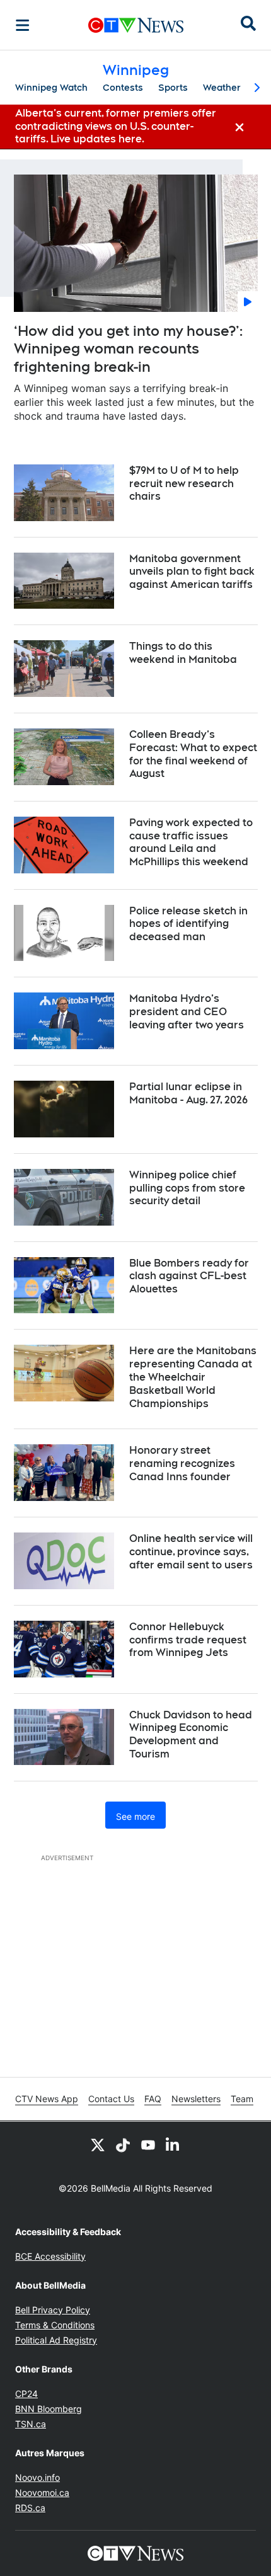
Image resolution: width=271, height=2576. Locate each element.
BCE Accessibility (50, 2256)
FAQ (153, 2099)
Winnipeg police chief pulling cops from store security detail (187, 1188)
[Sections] (23, 25)
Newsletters (196, 2099)
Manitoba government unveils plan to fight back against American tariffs (192, 572)
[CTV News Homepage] (136, 25)
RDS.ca (30, 2508)
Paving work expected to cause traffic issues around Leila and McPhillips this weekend (191, 842)
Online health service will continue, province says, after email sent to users (191, 1552)
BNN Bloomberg (49, 2409)
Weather (222, 88)
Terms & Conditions (55, 2325)
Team (242, 2099)
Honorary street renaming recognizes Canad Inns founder (182, 1463)
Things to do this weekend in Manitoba (183, 653)
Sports (173, 88)
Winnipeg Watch (51, 88)
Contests (123, 88)
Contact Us (111, 2099)
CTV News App (47, 2099)
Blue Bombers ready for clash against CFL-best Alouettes (189, 1276)
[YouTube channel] (148, 2144)
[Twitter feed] (98, 2144)
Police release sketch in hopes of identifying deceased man (188, 924)
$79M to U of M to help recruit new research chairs (184, 484)
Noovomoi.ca (42, 2493)
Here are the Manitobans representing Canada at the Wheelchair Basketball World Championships (193, 1377)
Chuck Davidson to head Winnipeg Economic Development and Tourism (191, 1734)
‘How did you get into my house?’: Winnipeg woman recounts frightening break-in (128, 349)
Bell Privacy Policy (53, 2310)
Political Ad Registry (56, 2340)
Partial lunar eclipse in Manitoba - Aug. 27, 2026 (188, 1093)
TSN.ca (31, 2424)
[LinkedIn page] (173, 2144)
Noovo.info (37, 2477)
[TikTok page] (123, 2144)
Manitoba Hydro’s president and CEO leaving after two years (187, 1012)
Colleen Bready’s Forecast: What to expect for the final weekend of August (193, 754)
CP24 (26, 2394)
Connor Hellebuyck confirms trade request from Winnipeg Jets (188, 1640)
